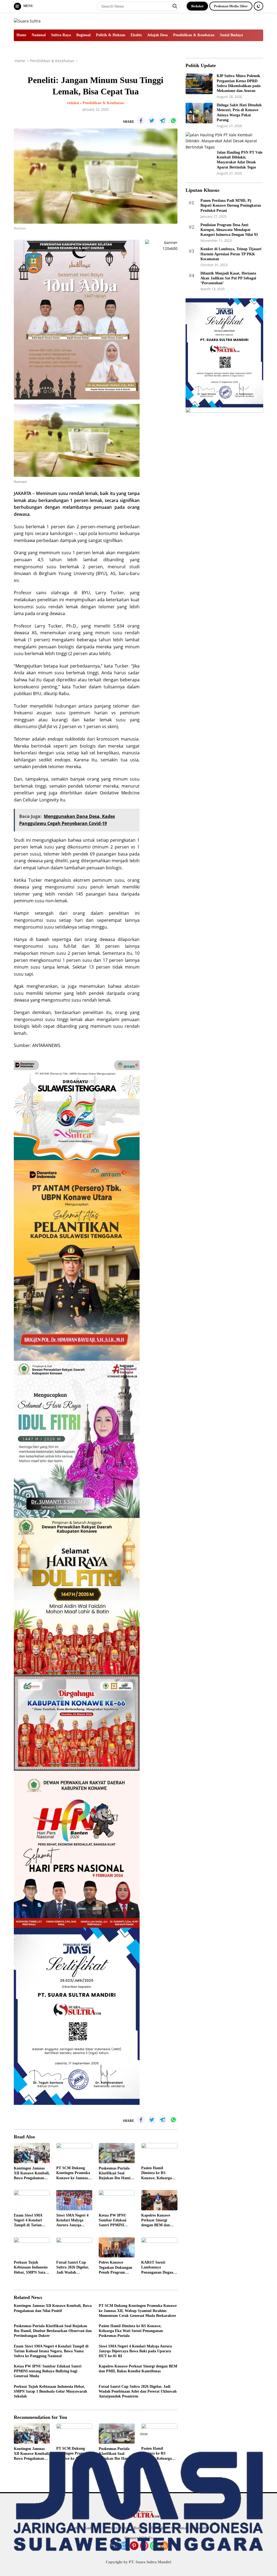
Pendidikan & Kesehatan (194, 35)
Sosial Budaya (231, 35)
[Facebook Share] (141, 121)
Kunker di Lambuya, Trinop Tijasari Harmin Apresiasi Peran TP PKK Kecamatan (231, 254)
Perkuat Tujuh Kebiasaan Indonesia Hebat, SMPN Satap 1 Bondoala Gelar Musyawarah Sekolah (31, 2268)
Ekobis (136, 35)
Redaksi (197, 6)
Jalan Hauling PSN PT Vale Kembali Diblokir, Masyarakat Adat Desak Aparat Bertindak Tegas (240, 160)
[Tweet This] (152, 121)
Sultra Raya (61, 35)
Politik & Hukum (111, 35)
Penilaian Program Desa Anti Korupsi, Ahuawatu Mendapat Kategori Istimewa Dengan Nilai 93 (229, 230)
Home (21, 35)
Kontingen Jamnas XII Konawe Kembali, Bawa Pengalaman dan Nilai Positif (32, 2174)
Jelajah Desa (157, 35)
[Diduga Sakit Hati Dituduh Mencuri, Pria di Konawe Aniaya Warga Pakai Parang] (199, 113)
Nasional (39, 35)
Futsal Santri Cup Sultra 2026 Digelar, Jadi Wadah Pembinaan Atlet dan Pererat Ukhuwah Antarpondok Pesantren (74, 2268)
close (144, 2434)
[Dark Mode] (258, 6)
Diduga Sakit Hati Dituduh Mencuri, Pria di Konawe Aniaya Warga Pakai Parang (239, 113)
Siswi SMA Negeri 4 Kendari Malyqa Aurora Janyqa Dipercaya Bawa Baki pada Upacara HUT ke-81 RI (74, 2221)
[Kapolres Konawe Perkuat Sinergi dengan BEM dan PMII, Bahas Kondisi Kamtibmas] (159, 2200)
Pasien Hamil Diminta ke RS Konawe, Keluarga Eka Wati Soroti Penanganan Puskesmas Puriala (157, 2173)
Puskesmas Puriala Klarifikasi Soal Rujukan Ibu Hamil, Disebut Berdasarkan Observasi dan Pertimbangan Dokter (117, 2174)
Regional (83, 35)
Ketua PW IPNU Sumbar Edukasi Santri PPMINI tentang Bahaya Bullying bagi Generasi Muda (113, 2221)
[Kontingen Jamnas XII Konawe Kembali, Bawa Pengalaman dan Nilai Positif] (32, 2153)
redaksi (73, 103)
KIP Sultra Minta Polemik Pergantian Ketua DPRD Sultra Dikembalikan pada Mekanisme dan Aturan (239, 83)
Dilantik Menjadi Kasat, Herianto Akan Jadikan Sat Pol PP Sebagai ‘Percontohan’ (228, 278)
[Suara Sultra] (27, 21)
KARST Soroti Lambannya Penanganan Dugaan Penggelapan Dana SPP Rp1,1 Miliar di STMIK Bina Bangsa (158, 2268)
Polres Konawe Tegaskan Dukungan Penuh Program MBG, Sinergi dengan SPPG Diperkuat (117, 2268)
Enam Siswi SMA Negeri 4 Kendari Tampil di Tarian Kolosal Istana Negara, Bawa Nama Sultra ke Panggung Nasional (31, 2221)
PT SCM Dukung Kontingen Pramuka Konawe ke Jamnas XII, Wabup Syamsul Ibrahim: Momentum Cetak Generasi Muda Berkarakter (74, 2173)
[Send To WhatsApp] (173, 121)
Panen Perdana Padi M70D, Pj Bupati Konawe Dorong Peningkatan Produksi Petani (231, 205)
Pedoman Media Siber (231, 6)
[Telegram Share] (163, 121)
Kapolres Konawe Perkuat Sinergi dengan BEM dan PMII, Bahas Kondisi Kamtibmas (158, 2221)
